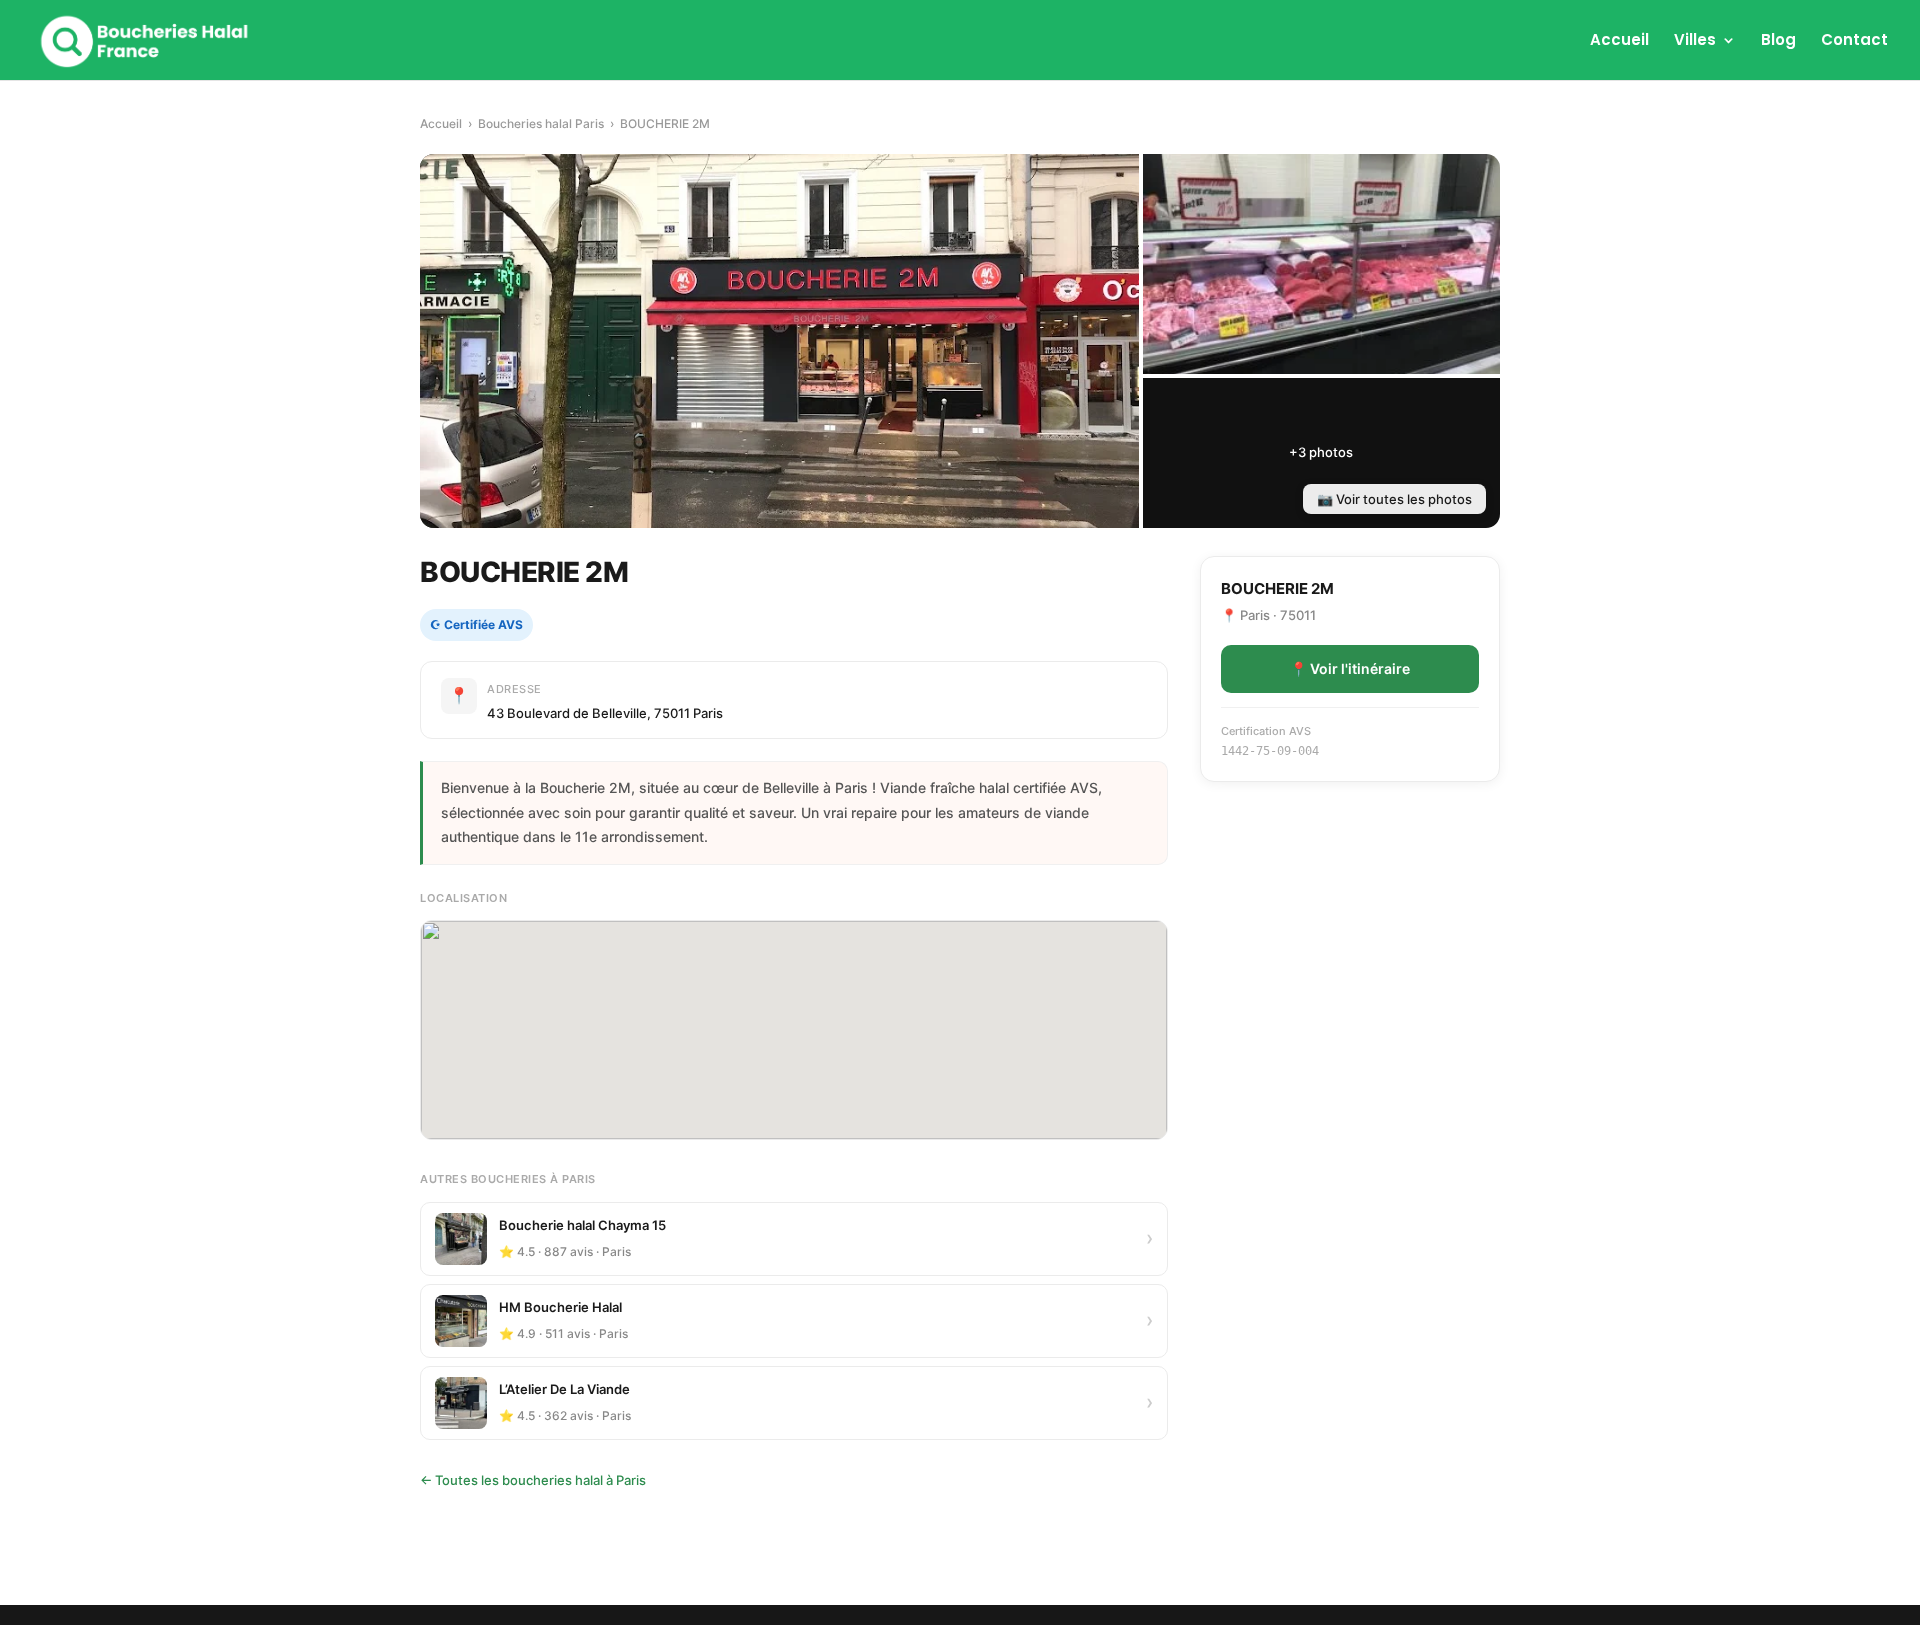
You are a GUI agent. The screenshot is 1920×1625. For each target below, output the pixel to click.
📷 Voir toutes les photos (1394, 499)
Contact (1854, 41)
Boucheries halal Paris (541, 123)
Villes (1695, 41)
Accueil (1619, 41)
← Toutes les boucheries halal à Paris (533, 1480)
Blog (1778, 41)
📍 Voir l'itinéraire (1350, 668)
